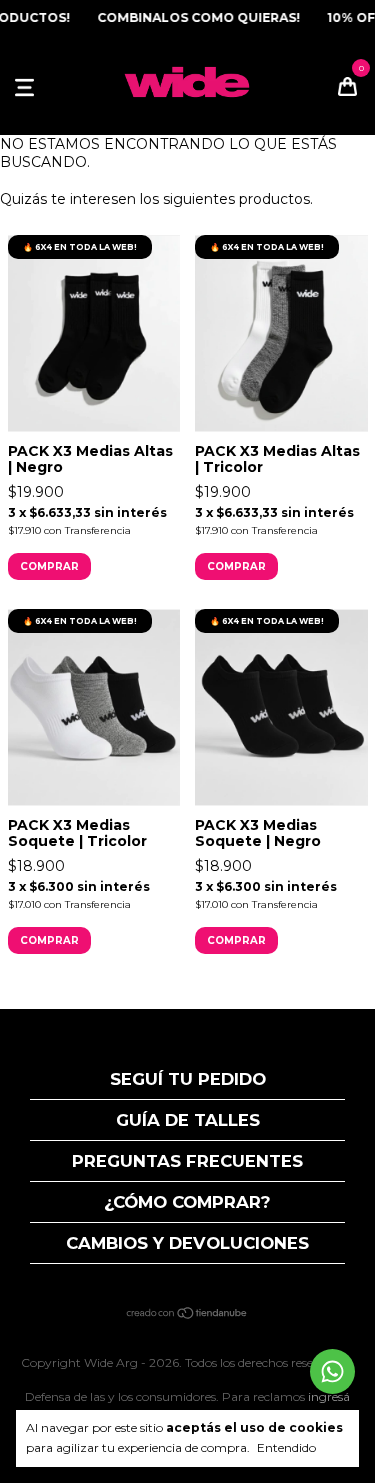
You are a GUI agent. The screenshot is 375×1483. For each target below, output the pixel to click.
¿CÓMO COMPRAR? (187, 1202)
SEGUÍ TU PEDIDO (188, 1079)
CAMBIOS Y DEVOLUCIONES (187, 1243)
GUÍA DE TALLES (188, 1120)
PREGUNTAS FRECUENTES (187, 1161)
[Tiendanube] (187, 1315)
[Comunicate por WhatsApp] (332, 1371)
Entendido (286, 1447)
